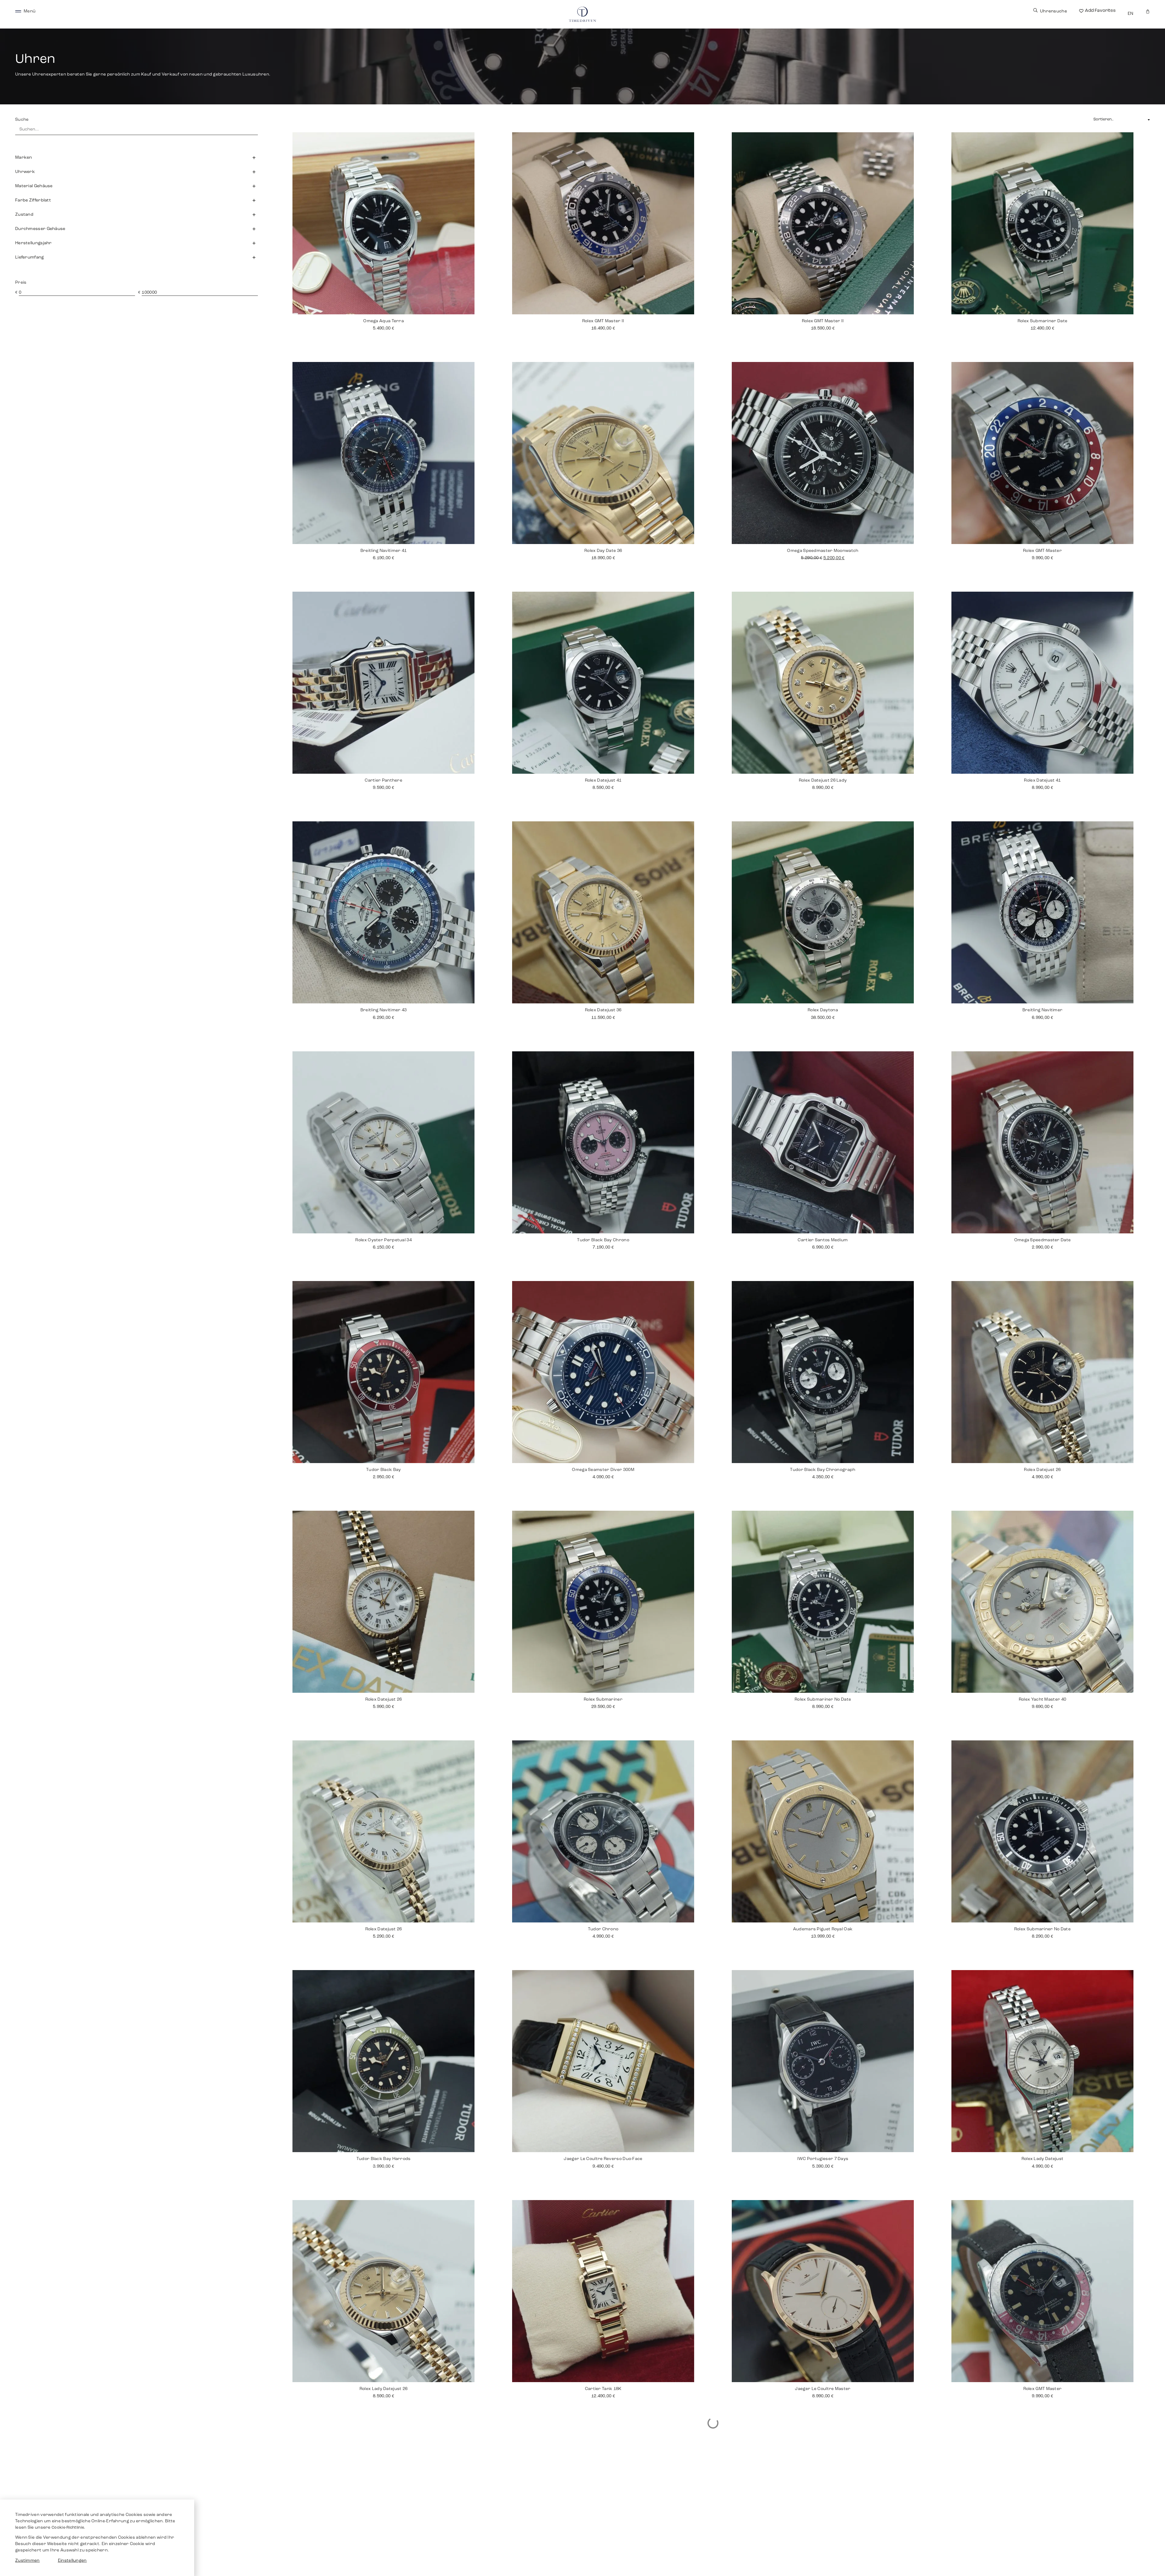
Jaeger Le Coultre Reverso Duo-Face (603, 2159)
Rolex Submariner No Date (823, 1700)
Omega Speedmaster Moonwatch (823, 551)
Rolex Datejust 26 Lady (823, 781)
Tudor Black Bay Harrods (384, 2159)
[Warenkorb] (1148, 11)
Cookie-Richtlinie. (68, 2528)
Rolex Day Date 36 (603, 551)
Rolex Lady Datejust (1043, 2159)
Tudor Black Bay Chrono (603, 1240)
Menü (30, 11)
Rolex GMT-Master (1042, 551)
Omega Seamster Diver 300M (603, 1470)
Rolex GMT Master (1043, 2389)
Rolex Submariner (603, 1700)
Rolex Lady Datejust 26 (384, 2389)
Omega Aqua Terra (383, 321)
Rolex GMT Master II (603, 321)
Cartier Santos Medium (823, 1240)
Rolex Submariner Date (1042, 321)
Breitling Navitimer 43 (384, 1010)
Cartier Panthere (383, 781)
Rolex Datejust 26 (1042, 1470)
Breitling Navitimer (1043, 1010)
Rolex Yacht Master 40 (1042, 1700)
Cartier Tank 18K (603, 2389)
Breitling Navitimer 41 (384, 551)
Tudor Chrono (603, 1929)
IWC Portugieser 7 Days (823, 2159)
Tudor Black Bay (384, 1470)
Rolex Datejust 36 (603, 1010)
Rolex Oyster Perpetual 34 (383, 1240)
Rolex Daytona (823, 1010)
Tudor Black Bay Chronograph (823, 1470)
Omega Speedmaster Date (1043, 1240)
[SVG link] (18, 11)
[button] (137, 157)
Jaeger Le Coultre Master (823, 2389)
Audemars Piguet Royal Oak (823, 1929)
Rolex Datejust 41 (603, 781)
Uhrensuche (1054, 11)
